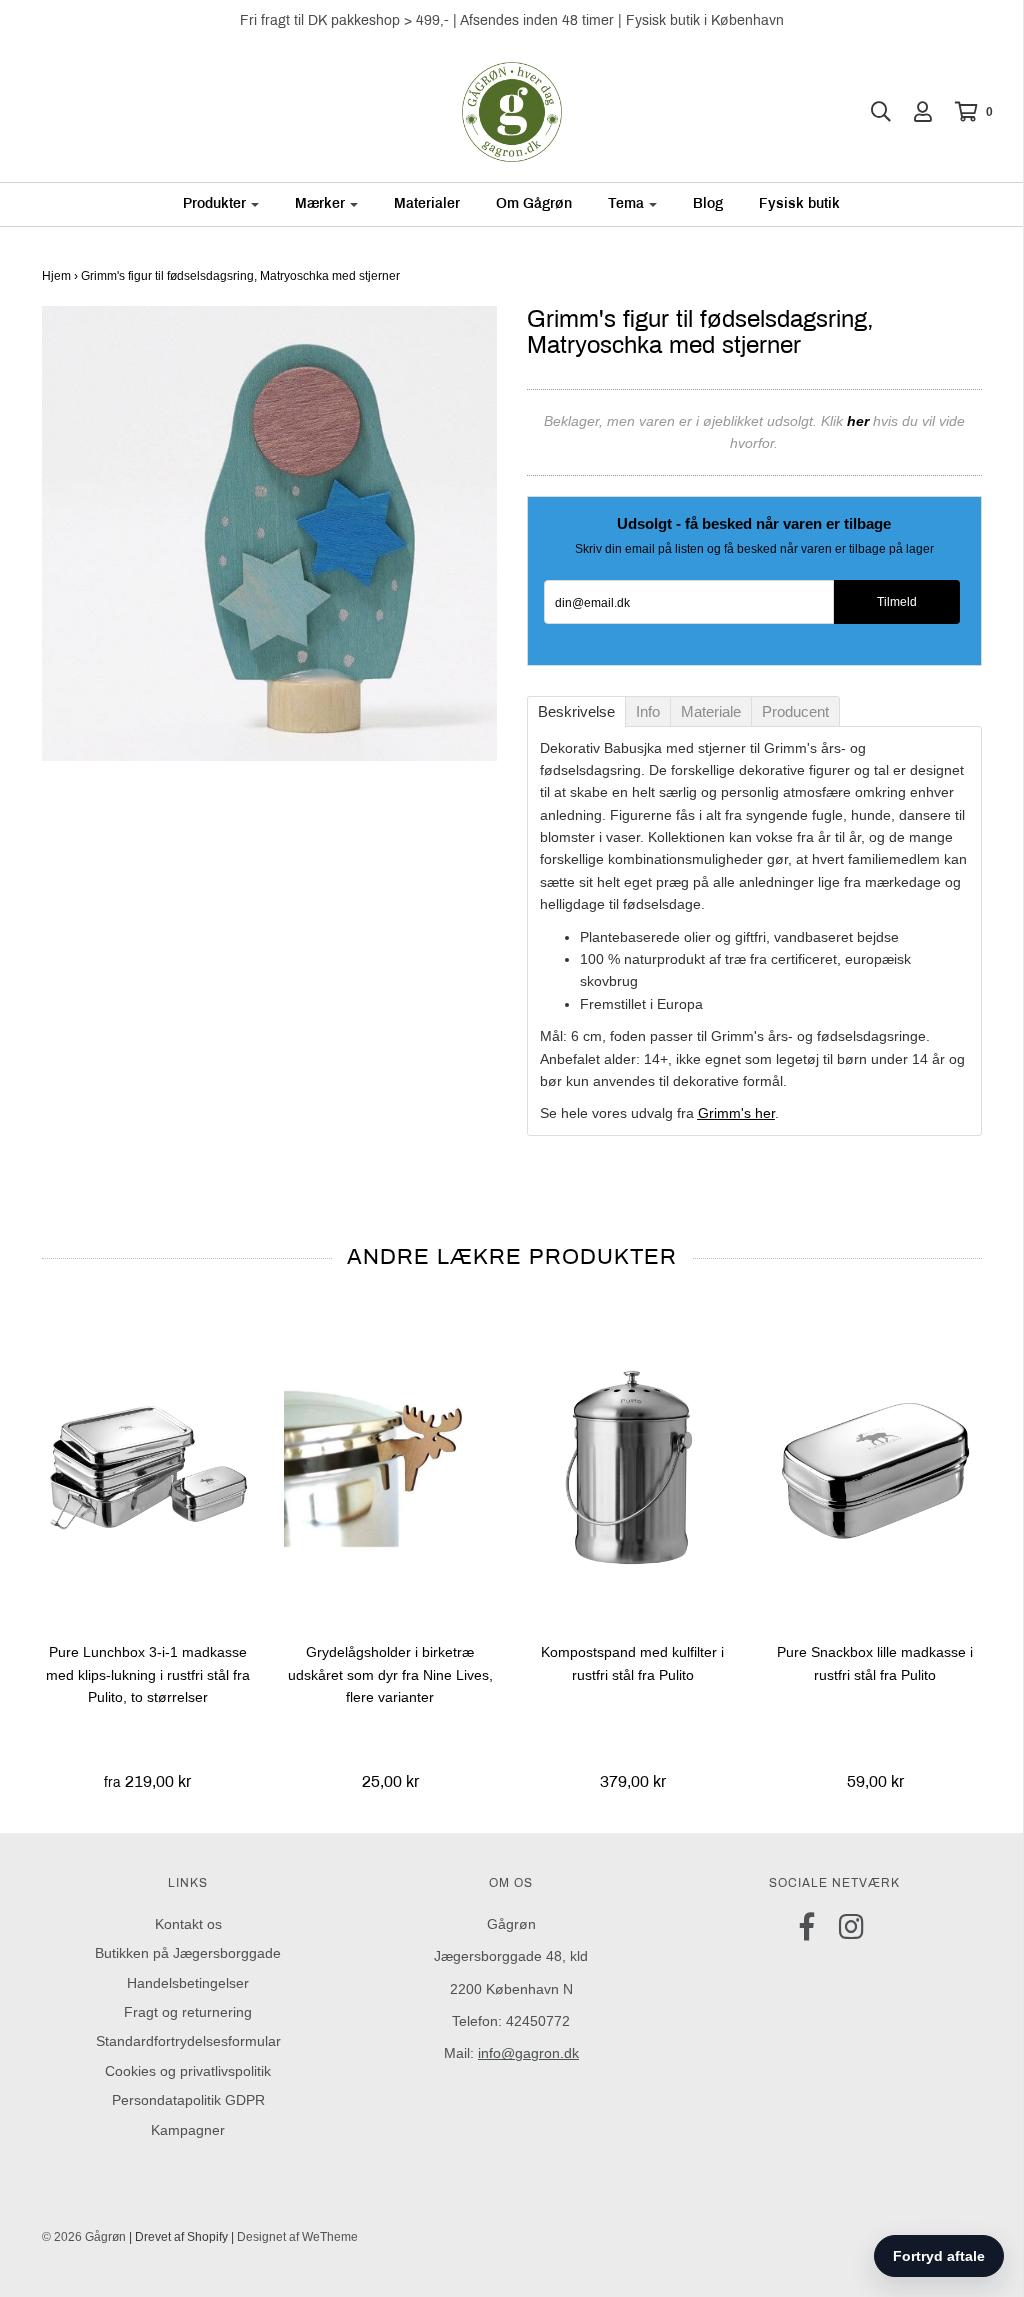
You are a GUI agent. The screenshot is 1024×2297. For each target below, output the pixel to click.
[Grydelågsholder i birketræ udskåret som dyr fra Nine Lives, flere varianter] (390, 1466)
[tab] (576, 711)
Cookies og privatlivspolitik (188, 2071)
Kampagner (188, 2130)
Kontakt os (188, 1924)
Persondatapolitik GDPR (188, 2100)
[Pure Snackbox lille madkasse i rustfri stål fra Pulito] (875, 1466)
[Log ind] (913, 112)
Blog (708, 203)
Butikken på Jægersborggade (188, 1953)
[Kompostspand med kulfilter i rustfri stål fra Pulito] (633, 1466)
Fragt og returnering (188, 2012)
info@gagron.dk (528, 2053)
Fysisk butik (799, 203)
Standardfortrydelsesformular (188, 2041)
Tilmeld (897, 602)
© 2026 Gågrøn (84, 2237)
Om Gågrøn (534, 203)
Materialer (427, 203)
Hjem (56, 276)
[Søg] (871, 112)
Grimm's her (736, 1113)
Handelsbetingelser (188, 1983)
